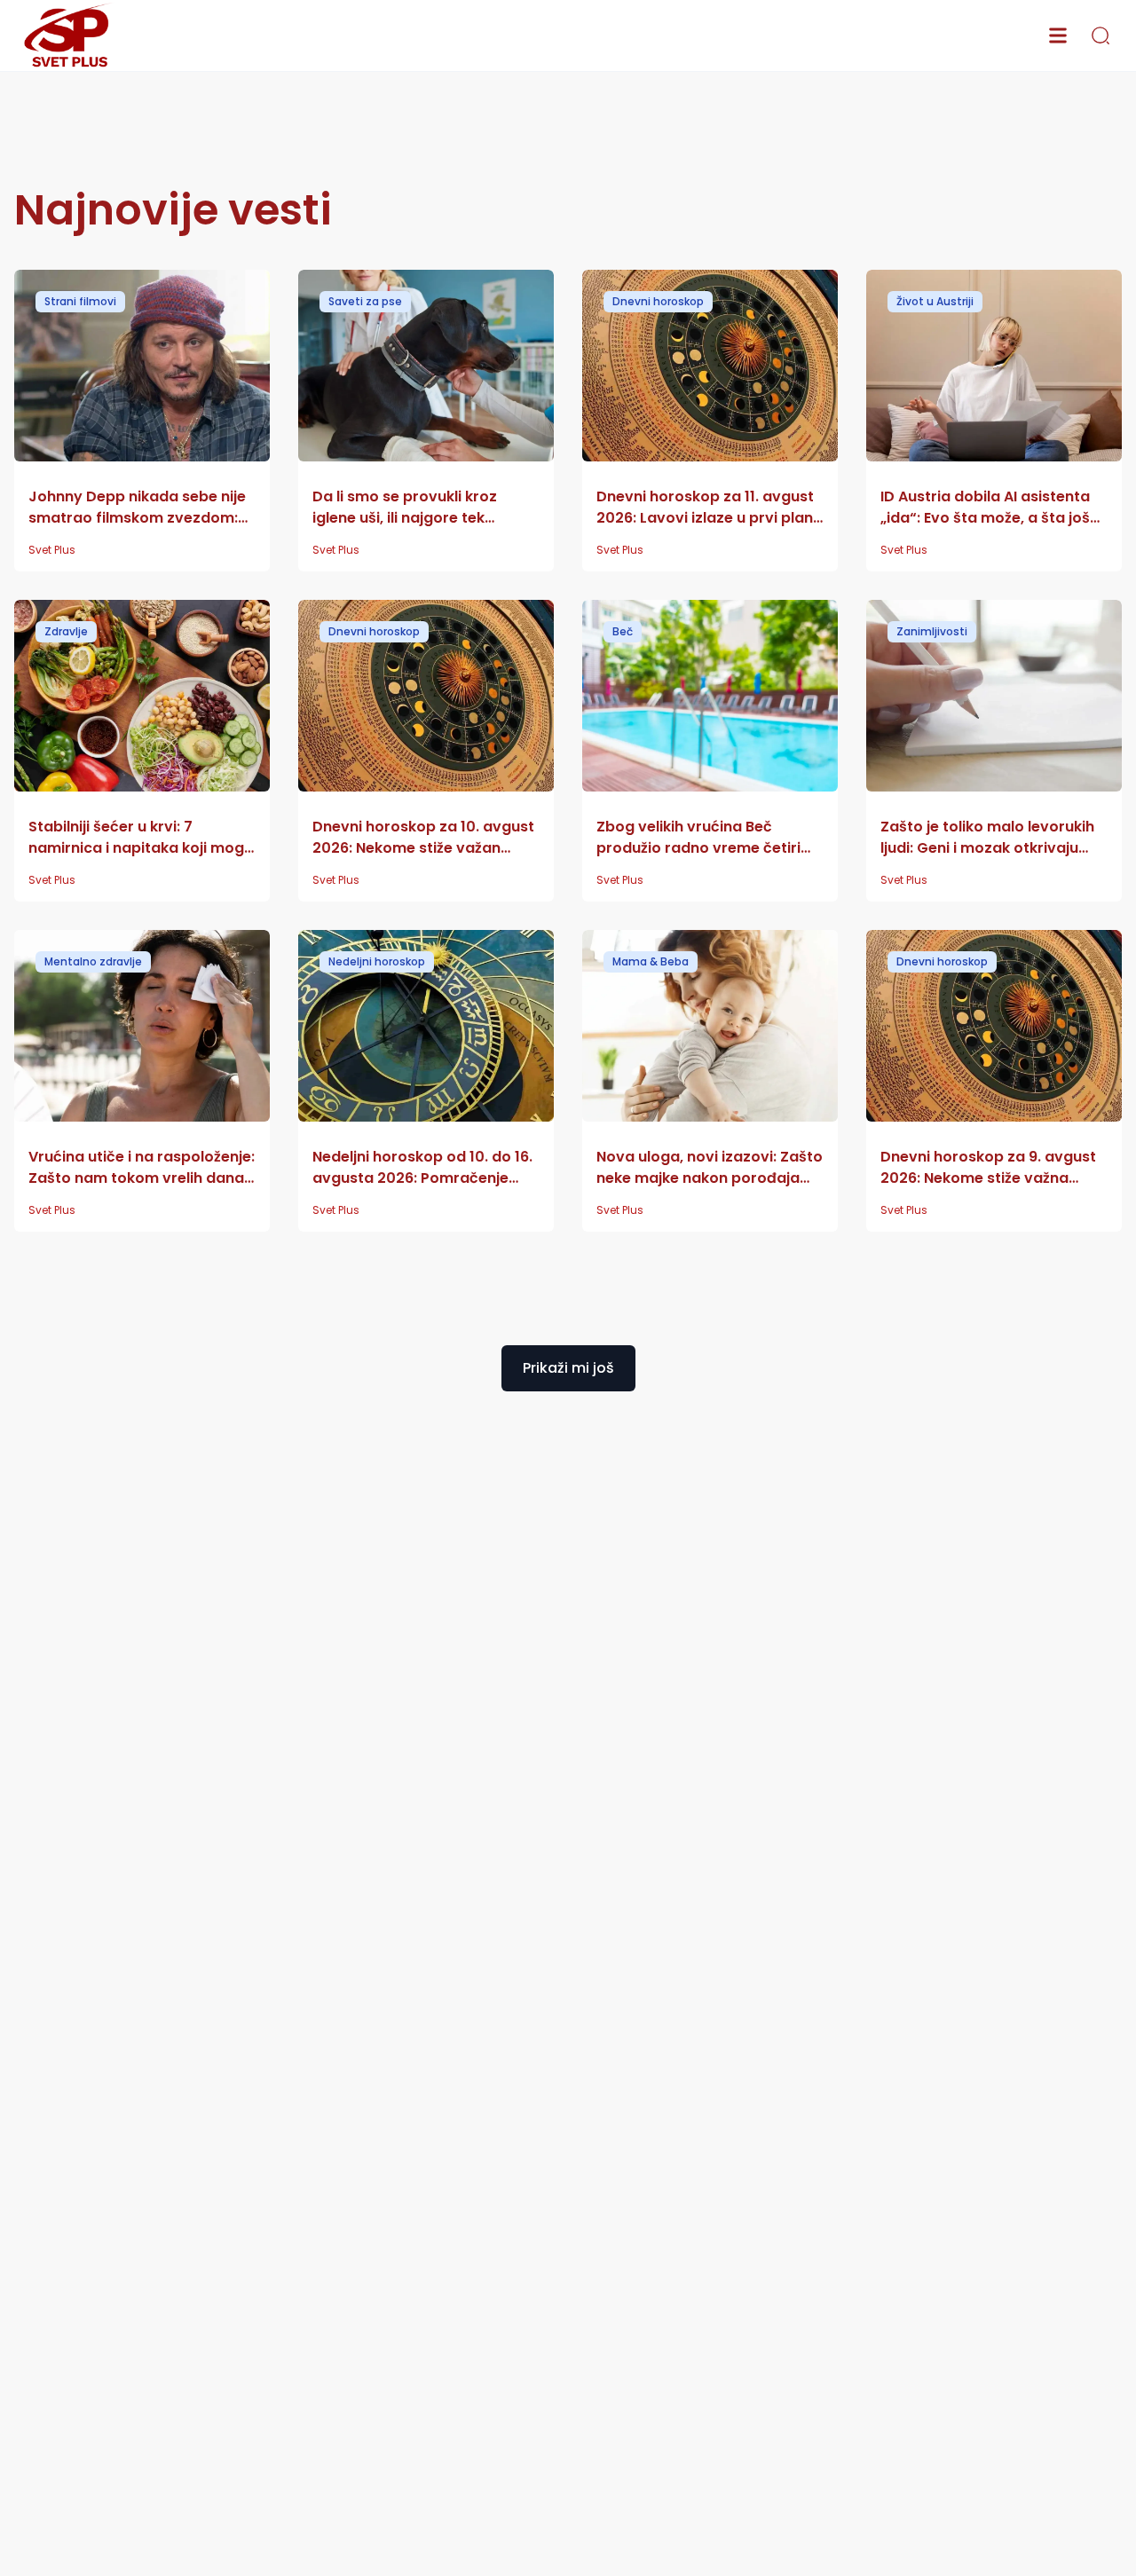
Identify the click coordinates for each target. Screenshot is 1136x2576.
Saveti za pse (365, 301)
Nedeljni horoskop (377, 961)
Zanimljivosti (932, 631)
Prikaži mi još (568, 1368)
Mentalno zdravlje (93, 961)
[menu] (1058, 35)
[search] (1100, 35)
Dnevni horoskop (658, 301)
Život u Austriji (935, 301)
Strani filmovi (80, 301)
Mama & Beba (651, 961)
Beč (623, 631)
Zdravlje (66, 631)
